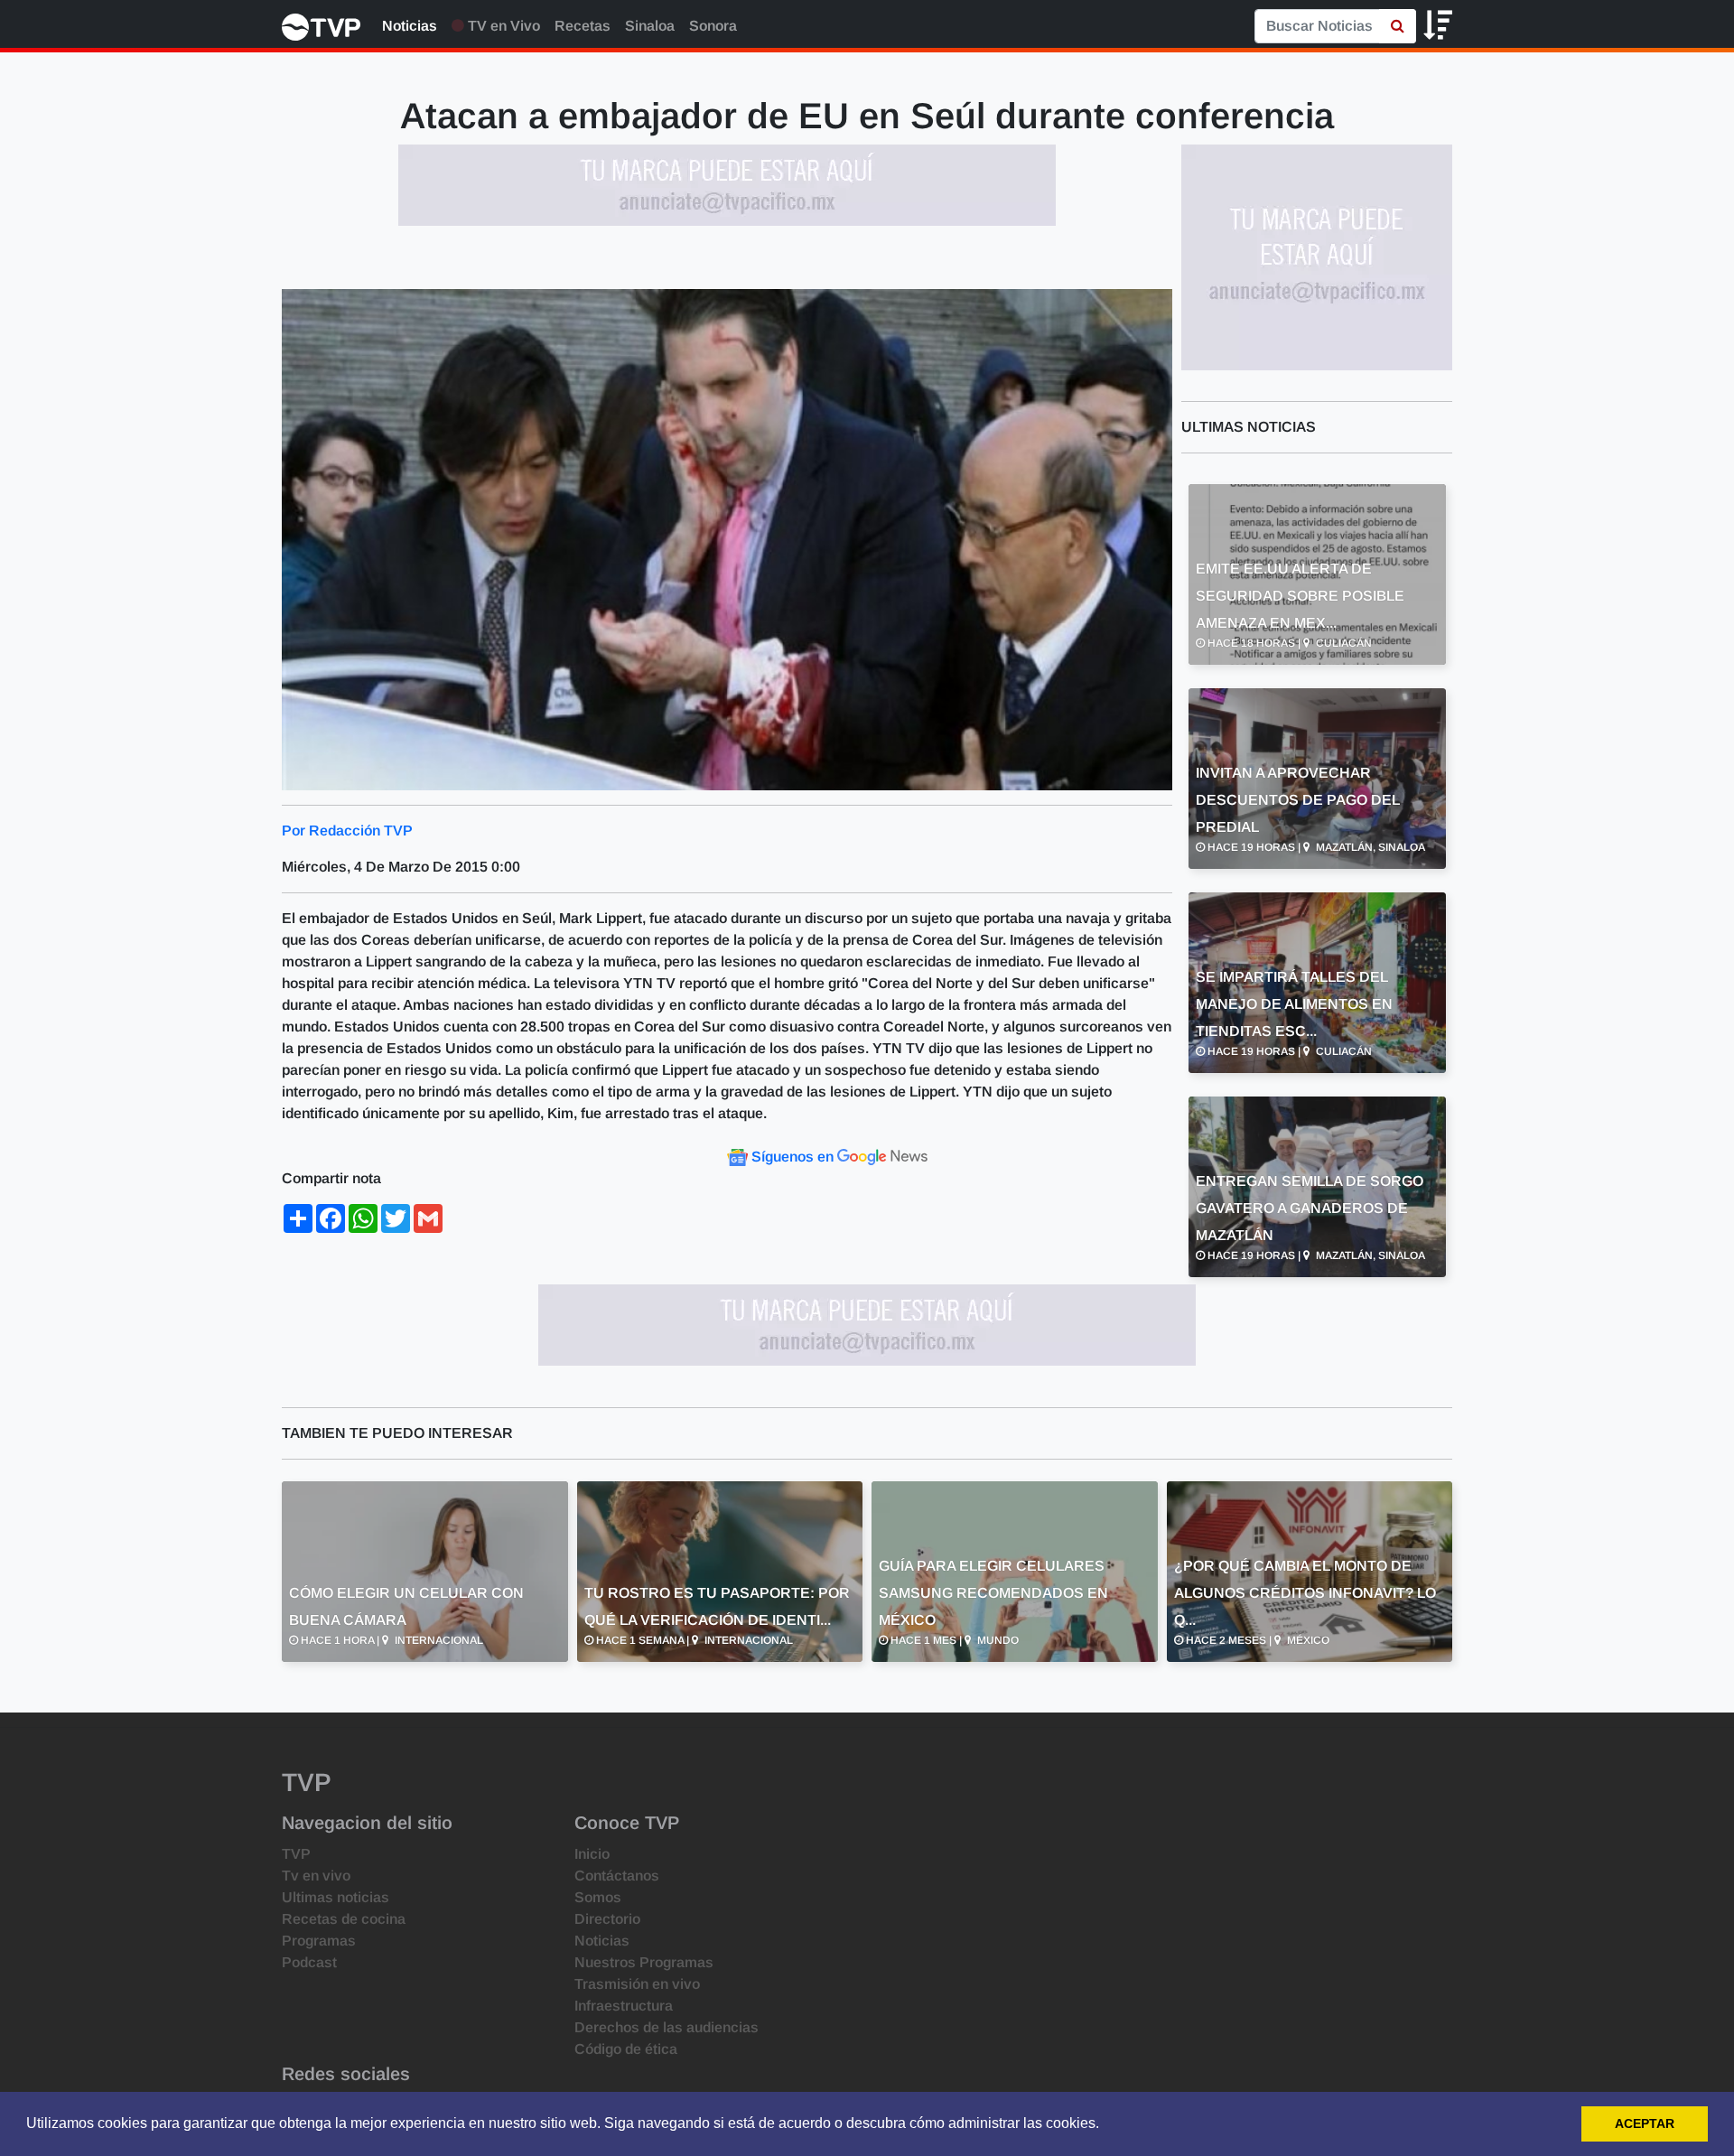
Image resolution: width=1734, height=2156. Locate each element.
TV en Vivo (502, 26)
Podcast (309, 1962)
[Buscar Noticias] (1398, 26)
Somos (598, 1897)
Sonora (713, 26)
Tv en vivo (316, 1876)
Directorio (607, 1919)
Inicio (592, 1854)
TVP (296, 1854)
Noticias (410, 26)
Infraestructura (624, 2006)
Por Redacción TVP (347, 831)
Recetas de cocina (344, 1919)
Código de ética (626, 2049)
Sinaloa (650, 26)
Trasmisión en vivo (637, 1984)
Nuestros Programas (644, 1962)
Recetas (583, 26)
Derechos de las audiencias (667, 2027)
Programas (319, 1941)
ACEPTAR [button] (1645, 2123)
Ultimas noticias (336, 1897)
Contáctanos (617, 1876)
